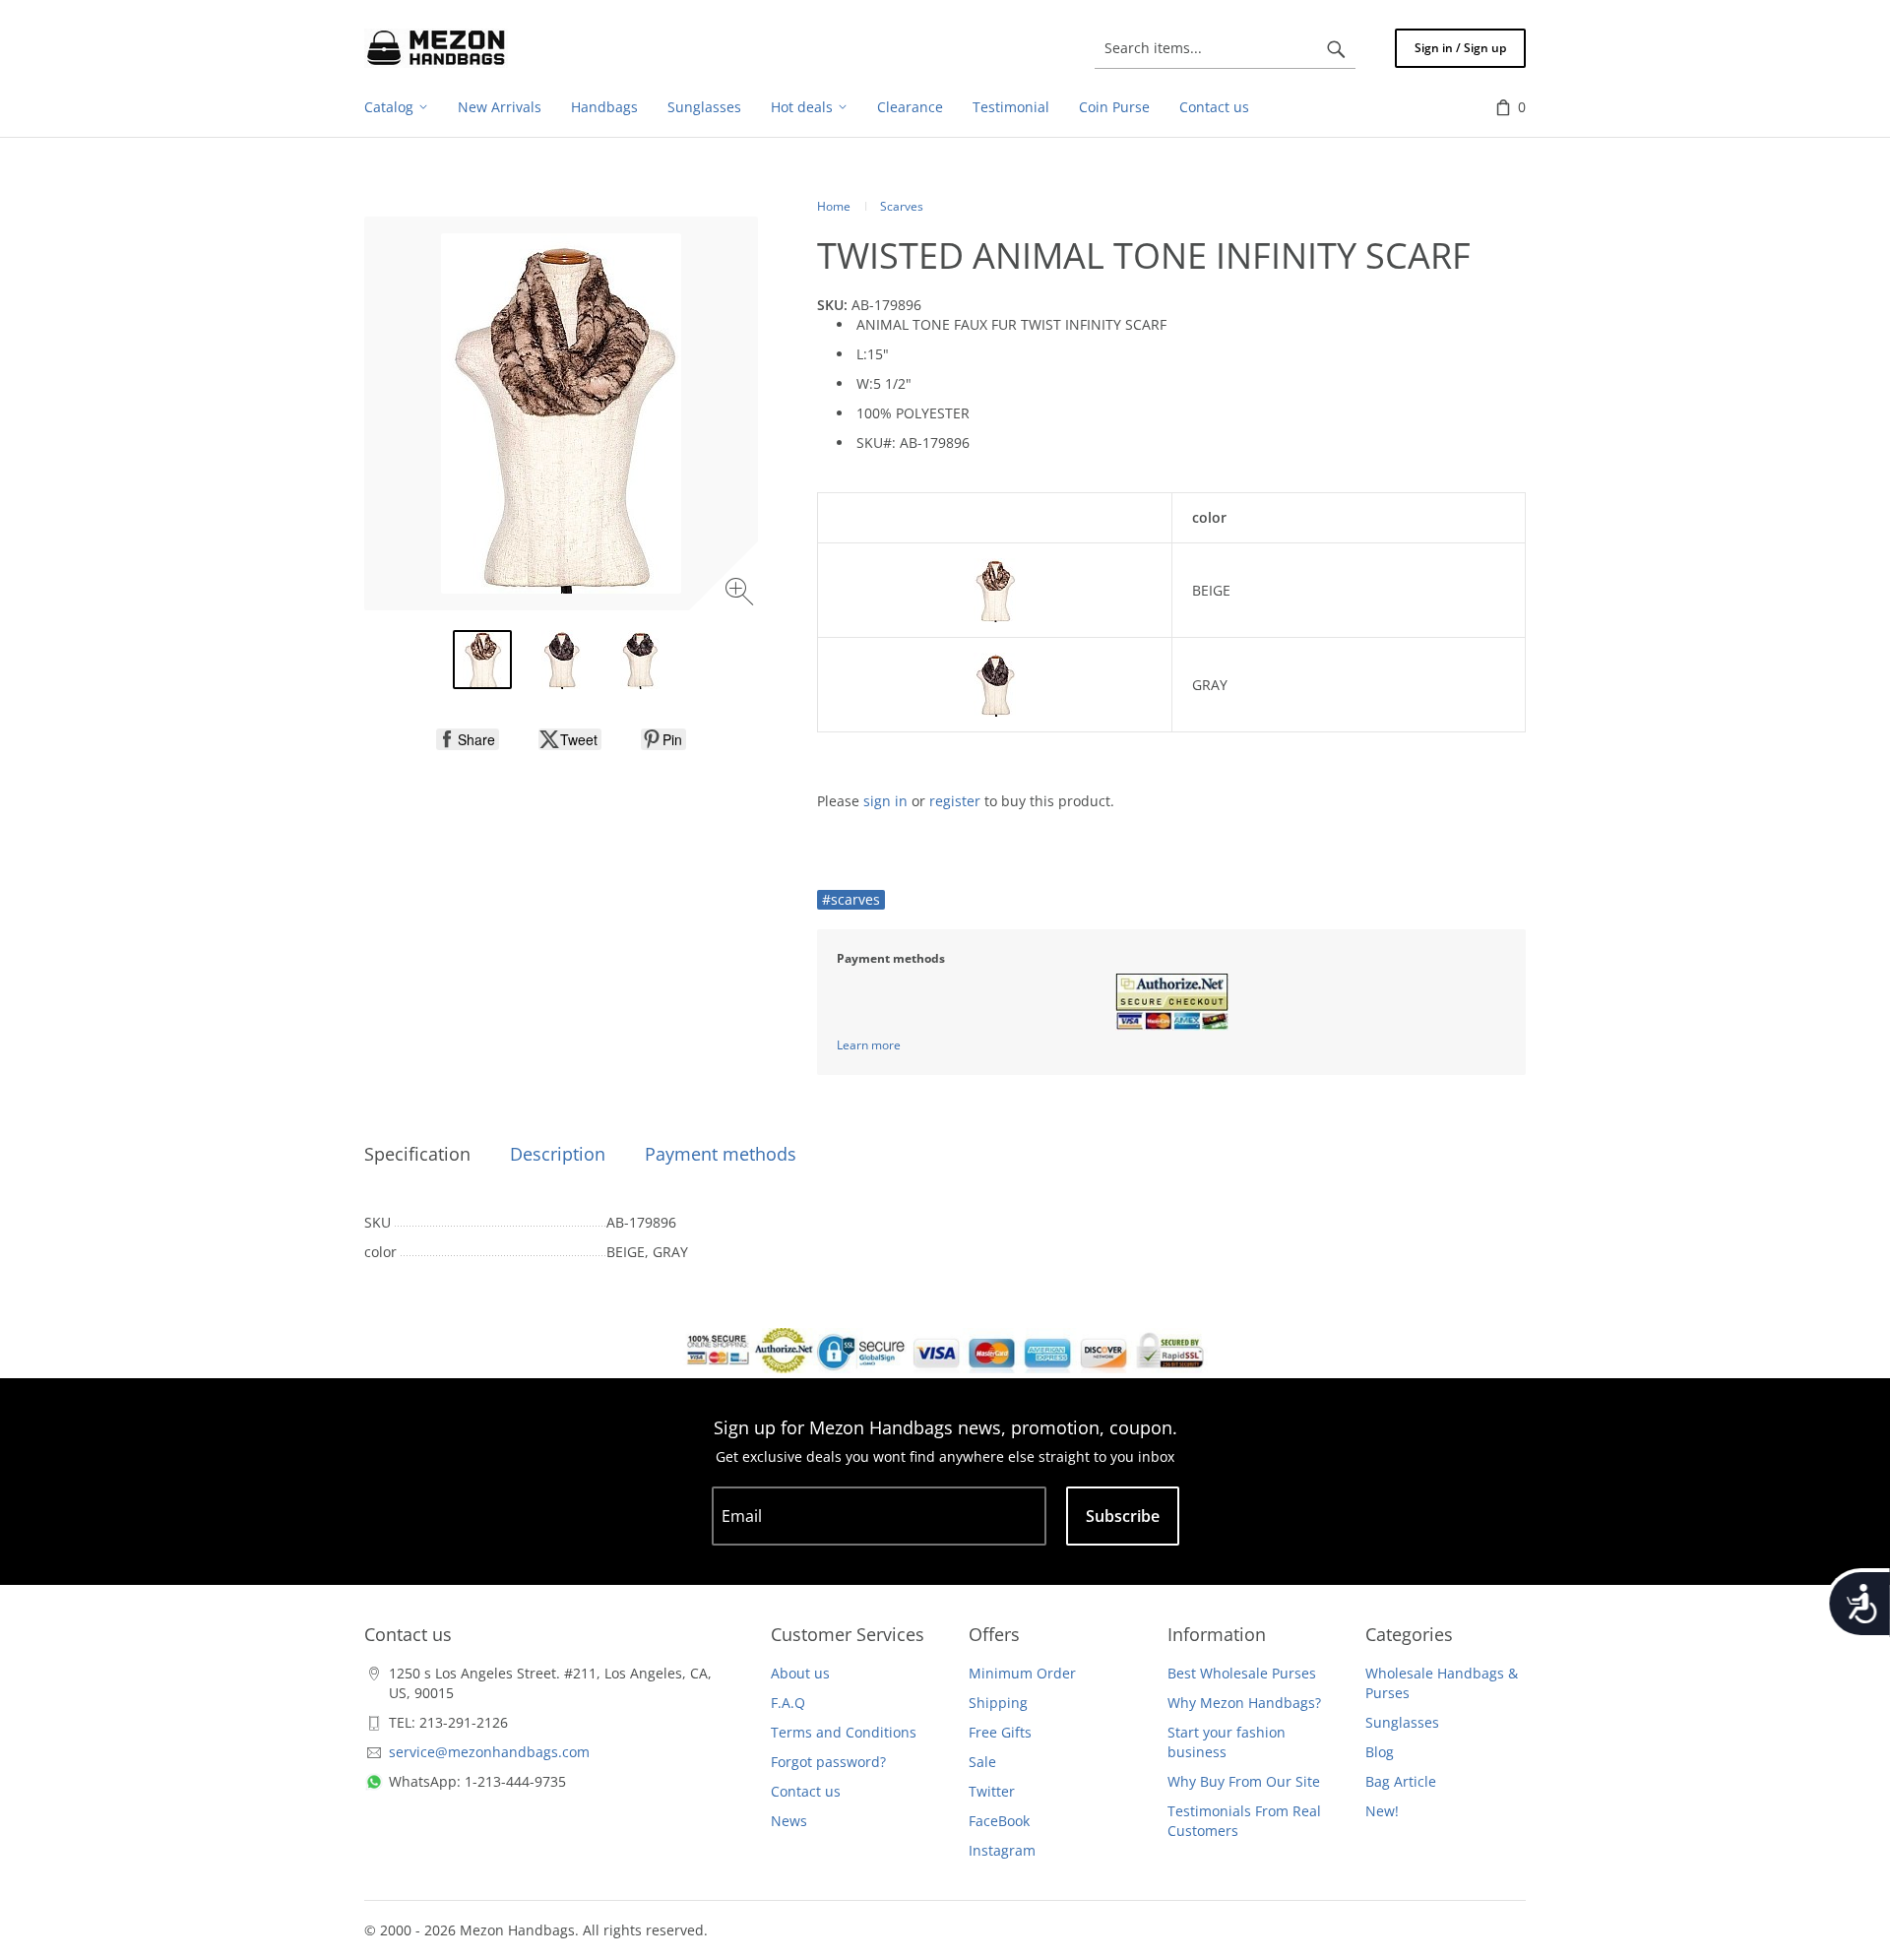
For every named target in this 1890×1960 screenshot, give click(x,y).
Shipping (998, 1703)
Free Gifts (1000, 1732)
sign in (885, 801)
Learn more (869, 1045)
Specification (417, 1154)
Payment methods (721, 1154)
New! (1382, 1811)
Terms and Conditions (844, 1732)
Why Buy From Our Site (1244, 1781)
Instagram (1002, 1850)
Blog (1380, 1752)
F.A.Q (788, 1703)
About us (800, 1673)
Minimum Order (1022, 1673)
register (955, 801)
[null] (468, 739)
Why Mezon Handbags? (1244, 1703)
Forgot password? (828, 1762)
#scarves (851, 899)
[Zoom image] (742, 594)
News (789, 1821)
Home (834, 206)
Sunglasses (1402, 1722)
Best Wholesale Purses (1242, 1673)
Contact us (806, 1791)
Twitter (992, 1791)
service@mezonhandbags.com (489, 1752)
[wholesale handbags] (436, 48)
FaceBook (999, 1821)
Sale (982, 1762)
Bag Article (1401, 1781)
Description (558, 1154)
